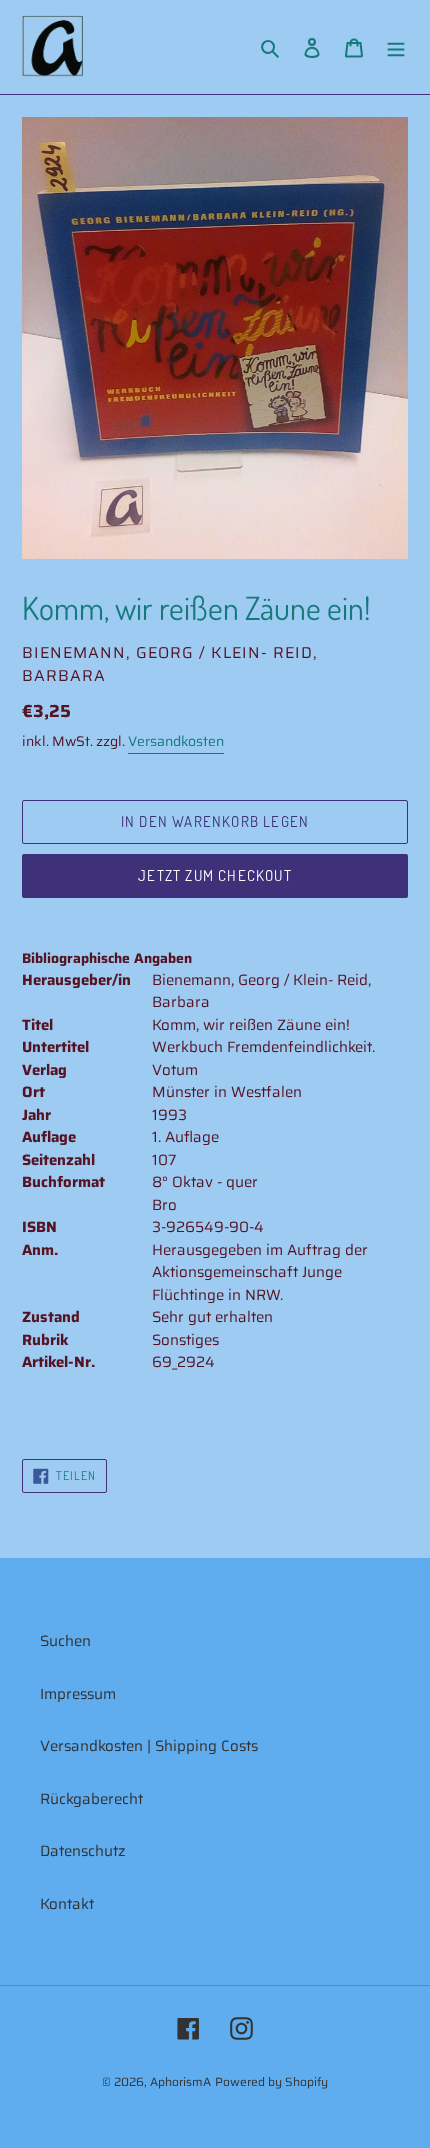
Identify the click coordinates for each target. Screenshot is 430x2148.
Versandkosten (176, 741)
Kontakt (67, 1904)
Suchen (65, 1641)
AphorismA (180, 2081)
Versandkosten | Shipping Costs (149, 1746)
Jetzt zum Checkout (215, 875)
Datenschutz (83, 1851)
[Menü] (396, 47)
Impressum (78, 1694)
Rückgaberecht (91, 1799)
